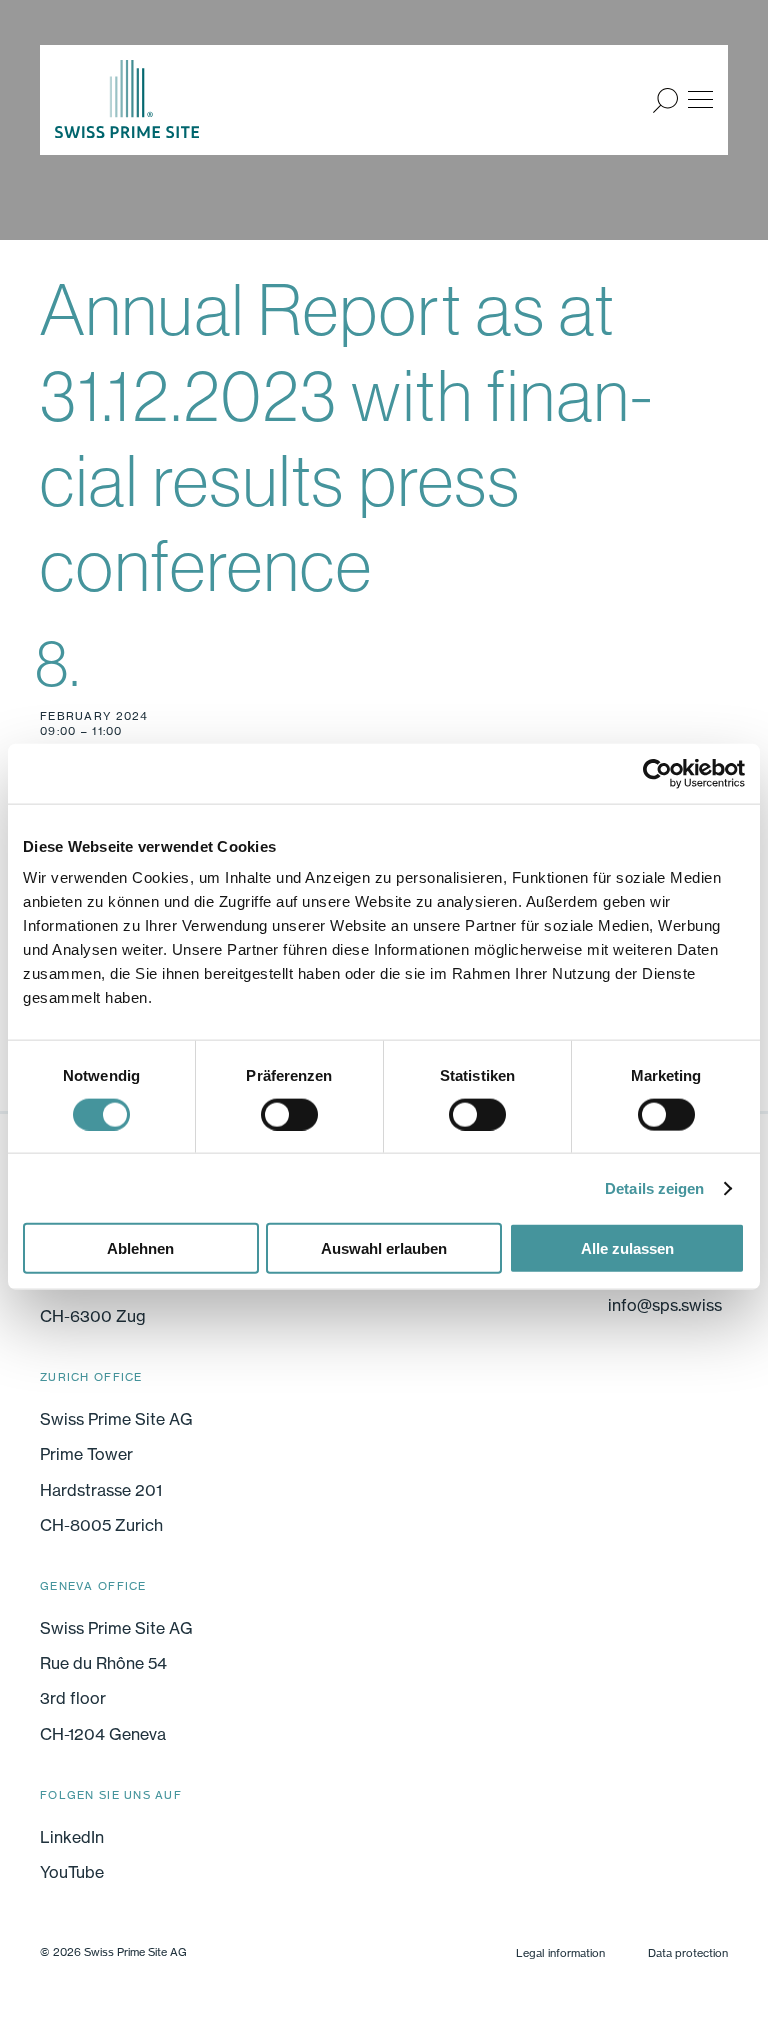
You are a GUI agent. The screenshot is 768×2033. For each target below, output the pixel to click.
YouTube (72, 1872)
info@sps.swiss (665, 1305)
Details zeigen (654, 1187)
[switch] (289, 1114)
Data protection (688, 1953)
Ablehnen (140, 1248)
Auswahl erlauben (384, 1248)
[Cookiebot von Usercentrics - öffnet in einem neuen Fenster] (657, 773)
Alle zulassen (627, 1248)
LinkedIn (72, 1837)
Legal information (560, 1953)
